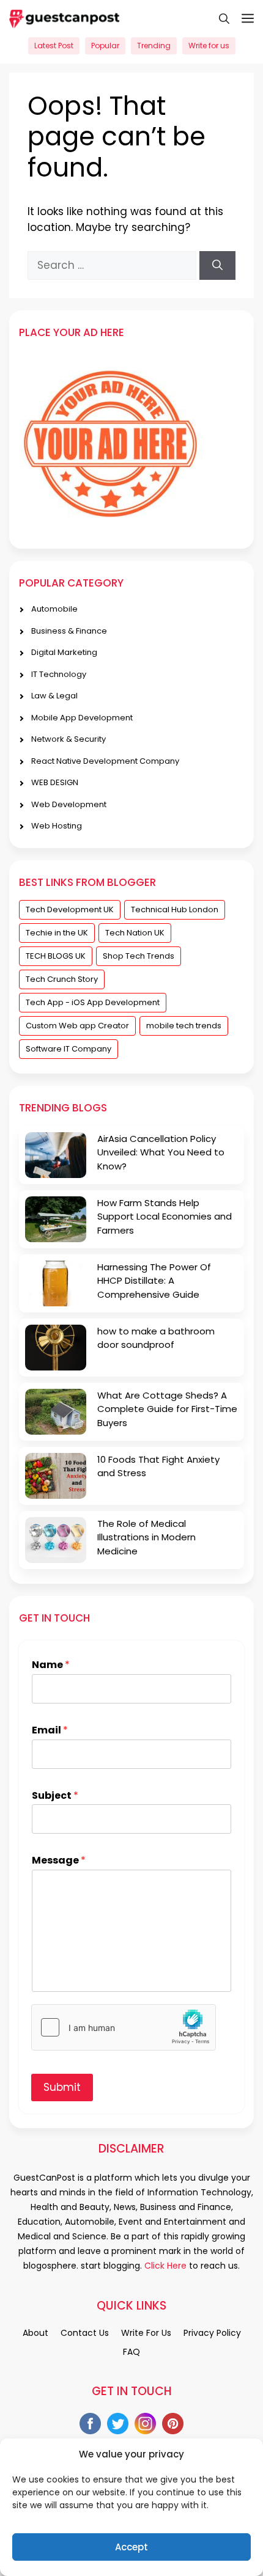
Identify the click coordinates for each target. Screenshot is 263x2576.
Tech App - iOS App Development (93, 1002)
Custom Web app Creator (77, 1026)
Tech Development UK (70, 909)
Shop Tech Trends (139, 956)
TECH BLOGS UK (56, 956)
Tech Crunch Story (62, 979)
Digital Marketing (64, 652)
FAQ (131, 2352)
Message (59, 1861)
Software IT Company (69, 1049)
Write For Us (146, 2333)
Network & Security (69, 739)
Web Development (69, 804)
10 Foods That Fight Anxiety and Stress (158, 1466)
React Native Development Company (105, 761)
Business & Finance (69, 631)
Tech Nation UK (135, 933)
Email (50, 1731)
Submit (62, 2087)
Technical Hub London (175, 909)
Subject (55, 1796)
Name (51, 1665)
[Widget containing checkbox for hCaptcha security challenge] (124, 2027)
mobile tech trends (184, 1026)
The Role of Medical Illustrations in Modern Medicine (146, 1537)
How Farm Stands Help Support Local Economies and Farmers (165, 1217)
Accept (131, 2547)
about (35, 2333)
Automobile (54, 609)
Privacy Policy (212, 2333)
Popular (105, 46)
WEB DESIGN (55, 782)
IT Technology (59, 674)
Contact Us (85, 2333)
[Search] (217, 266)
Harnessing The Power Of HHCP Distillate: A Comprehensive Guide (154, 1281)
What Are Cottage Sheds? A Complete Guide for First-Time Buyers (167, 1409)
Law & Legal (54, 696)
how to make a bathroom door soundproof (156, 1338)
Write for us (209, 46)
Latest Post (54, 46)
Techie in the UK (57, 933)
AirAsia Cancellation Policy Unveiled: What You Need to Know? (161, 1152)
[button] (218, 18)
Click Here (164, 2266)
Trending (154, 46)
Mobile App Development (82, 718)
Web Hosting (57, 826)
